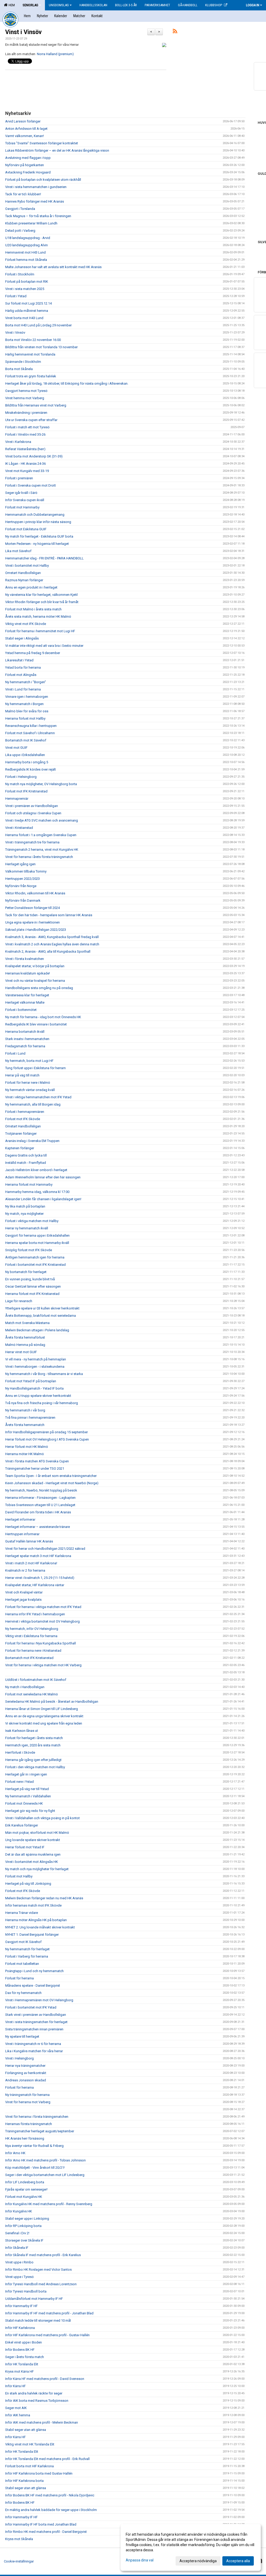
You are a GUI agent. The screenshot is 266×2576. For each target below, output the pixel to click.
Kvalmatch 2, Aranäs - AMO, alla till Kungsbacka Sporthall (48, 951)
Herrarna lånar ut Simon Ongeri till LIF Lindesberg (42, 1709)
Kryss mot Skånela (19, 2539)
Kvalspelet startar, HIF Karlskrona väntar (35, 1585)
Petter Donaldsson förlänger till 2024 (32, 908)
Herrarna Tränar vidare (22, 1913)
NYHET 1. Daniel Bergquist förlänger (32, 1935)
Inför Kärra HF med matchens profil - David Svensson (45, 2379)
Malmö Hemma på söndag (25, 1345)
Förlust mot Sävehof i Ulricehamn (30, 733)
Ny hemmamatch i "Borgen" (26, 682)
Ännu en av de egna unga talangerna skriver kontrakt (44, 1716)
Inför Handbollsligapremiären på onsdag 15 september (46, 1432)
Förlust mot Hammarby (22, 507)
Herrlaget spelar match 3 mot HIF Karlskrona (38, 1556)
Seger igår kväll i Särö (21, 493)
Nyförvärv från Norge (21, 886)
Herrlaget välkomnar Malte (25, 1002)
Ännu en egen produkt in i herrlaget (31, 587)
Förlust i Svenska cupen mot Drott (31, 485)
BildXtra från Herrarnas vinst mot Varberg (36, 405)
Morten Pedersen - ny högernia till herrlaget (37, 544)
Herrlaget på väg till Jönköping (28, 1884)
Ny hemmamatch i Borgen (24, 704)
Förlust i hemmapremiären (25, 1112)
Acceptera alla (238, 2561)
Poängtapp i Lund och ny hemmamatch (34, 1971)
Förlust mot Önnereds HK (24, 1803)
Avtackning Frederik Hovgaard (28, 172)
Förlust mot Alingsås (21, 675)
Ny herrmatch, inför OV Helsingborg (32, 1629)
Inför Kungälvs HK (19, 2211)
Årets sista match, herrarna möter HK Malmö (38, 616)
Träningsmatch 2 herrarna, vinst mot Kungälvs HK (42, 850)
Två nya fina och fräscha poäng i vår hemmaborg (42, 1403)
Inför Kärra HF (15, 2386)
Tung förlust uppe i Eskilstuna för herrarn (35, 1068)
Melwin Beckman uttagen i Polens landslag (37, 1330)
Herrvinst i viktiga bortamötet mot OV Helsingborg (42, 1621)
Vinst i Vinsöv (23, 32)
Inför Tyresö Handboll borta (26, 2291)
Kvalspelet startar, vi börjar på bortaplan (35, 966)
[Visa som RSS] (175, 32)
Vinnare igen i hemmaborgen (27, 697)
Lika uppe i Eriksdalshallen (25, 755)
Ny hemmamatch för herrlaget (27, 1949)
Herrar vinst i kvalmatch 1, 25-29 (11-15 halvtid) (40, 1578)
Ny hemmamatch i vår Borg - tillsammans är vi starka (44, 1374)
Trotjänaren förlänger (21, 1134)
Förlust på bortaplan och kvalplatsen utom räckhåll (43, 180)
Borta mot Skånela (19, 369)
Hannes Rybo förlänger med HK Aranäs (35, 201)
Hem (11, 5)
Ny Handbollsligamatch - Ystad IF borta (34, 1388)
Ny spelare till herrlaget (22, 2036)
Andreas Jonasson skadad (26, 2080)
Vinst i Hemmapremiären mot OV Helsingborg (39, 2000)
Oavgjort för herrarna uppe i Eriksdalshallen (37, 1235)
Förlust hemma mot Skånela (26, 260)
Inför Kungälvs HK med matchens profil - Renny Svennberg (49, 2204)
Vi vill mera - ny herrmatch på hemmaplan (36, 1359)
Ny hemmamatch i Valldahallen (28, 1796)
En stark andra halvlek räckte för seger (34, 2393)
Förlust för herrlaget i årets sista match (34, 1738)
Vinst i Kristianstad (19, 828)
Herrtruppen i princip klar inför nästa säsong (38, 522)
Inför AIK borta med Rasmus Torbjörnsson (37, 2401)
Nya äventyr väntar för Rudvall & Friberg (34, 2146)
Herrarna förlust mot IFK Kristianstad (32, 1294)
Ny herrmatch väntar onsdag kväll (30, 1090)
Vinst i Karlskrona (18, 442)
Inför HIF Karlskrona (20, 2328)
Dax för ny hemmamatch (23, 1993)
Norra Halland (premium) (55, 54)
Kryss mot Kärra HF (19, 2371)
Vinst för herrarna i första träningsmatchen (37, 2117)
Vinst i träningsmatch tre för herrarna (32, 842)
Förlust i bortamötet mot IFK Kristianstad (35, 1265)
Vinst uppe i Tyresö (19, 2277)
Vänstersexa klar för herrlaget (27, 995)
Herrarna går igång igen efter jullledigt (33, 1760)
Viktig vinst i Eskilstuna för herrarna (31, 1636)
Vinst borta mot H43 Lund (24, 318)
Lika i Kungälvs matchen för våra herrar (34, 2051)
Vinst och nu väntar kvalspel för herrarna (35, 981)
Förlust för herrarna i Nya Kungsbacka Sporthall (41, 1643)
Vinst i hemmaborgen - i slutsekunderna (35, 1367)
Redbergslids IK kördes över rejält (31, 769)
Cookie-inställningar (19, 2561)
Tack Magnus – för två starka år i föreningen (38, 216)
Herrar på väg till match (22, 1075)
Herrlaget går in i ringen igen (26, 1774)
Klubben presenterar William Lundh (31, 223)
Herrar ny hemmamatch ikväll (27, 1228)
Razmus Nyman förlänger (24, 580)
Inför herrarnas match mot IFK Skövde (33, 1905)
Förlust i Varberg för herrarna (27, 1956)
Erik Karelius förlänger (22, 1825)
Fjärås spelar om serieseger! (26, 2189)
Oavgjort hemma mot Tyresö (26, 391)
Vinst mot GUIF (16, 748)
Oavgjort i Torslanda (20, 209)
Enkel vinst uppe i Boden (24, 2342)
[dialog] (191, 2547)
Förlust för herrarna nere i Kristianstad (33, 1651)
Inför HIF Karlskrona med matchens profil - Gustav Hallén (47, 2335)
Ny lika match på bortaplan (25, 1206)
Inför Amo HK (15, 2153)
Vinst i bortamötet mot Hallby (27, 566)
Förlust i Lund (15, 1053)
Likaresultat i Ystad (19, 660)
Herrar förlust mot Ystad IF (25, 1847)
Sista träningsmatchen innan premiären (34, 2029)
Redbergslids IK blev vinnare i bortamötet (36, 1024)
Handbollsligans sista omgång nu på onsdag (39, 988)
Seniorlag (30, 5)
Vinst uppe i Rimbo (19, 2262)
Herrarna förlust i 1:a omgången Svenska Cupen (41, 835)
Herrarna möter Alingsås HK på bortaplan (36, 1920)
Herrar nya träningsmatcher (25, 2066)
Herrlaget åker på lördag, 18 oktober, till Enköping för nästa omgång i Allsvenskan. (67, 383)
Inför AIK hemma (18, 2415)
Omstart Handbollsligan (23, 573)
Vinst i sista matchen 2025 (25, 289)
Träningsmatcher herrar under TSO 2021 (35, 1468)
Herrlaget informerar (20, 1519)
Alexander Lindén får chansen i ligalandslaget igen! (43, 1199)
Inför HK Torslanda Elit (22, 2364)
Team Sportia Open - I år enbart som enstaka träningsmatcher (51, 1476)
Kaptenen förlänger (20, 1148)
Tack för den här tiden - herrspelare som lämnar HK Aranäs (49, 915)
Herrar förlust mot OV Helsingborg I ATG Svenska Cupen (47, 1439)
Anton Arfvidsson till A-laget (26, 129)
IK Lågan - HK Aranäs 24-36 (25, 464)
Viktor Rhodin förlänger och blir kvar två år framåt (42, 602)
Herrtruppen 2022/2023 (22, 879)
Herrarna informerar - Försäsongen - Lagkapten (40, 1498)
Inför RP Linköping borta (23, 2226)
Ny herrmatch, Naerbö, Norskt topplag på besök (41, 1490)
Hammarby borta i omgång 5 (27, 762)
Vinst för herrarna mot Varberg (28, 2102)
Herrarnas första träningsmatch (29, 2124)
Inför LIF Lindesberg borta (25, 2182)
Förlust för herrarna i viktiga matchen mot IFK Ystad (43, 1607)
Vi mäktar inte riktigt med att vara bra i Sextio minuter (44, 646)
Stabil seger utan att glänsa (26, 2430)
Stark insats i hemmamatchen (27, 1039)
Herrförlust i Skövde (20, 1752)
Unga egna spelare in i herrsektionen (32, 922)
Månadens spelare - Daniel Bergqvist (33, 1986)
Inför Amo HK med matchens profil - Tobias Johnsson (45, 2160)
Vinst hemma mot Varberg (25, 398)
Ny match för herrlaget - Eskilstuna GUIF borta (39, 536)
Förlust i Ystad (16, 296)
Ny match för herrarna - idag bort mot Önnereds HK (43, 1017)
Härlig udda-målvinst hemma (27, 311)
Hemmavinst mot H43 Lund (25, 252)
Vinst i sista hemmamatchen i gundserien (36, 187)
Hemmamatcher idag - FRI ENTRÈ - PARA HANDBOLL (44, 558)
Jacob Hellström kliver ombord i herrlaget (36, 1170)
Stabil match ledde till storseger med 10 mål (38, 2320)
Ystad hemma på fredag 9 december (33, 653)
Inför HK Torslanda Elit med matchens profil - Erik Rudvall (47, 2459)
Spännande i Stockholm (23, 362)
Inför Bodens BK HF (20, 2350)
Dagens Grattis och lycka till (26, 1155)
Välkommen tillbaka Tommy (26, 871)
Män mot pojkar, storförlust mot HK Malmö (37, 1833)
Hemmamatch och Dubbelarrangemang (35, 515)
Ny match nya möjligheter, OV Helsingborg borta (41, 784)
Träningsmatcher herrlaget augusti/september (40, 2131)
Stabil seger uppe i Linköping (27, 2219)
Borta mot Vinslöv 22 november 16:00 (33, 340)
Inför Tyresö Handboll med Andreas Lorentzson (41, 2284)
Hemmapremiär (17, 799)
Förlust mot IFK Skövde (23, 1119)
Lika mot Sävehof (18, 551)
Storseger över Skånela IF (24, 2240)
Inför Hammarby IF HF (21, 2306)
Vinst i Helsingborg (19, 2058)
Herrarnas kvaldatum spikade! (28, 973)
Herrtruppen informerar (22, 1534)
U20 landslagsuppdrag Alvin (26, 245)
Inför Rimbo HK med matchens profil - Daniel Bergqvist (46, 2532)
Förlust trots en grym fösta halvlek (31, 376)
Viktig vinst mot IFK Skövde (26, 624)
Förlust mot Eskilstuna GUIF (26, 529)
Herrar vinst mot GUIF (21, 1352)
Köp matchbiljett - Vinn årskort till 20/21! (35, 2168)
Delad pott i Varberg (20, 231)
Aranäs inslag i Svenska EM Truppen (32, 1141)
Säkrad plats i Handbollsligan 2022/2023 (36, 930)
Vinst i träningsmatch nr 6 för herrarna (33, 2044)
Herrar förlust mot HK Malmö (27, 1447)
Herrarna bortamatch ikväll (25, 1032)
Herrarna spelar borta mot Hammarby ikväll (37, 1243)
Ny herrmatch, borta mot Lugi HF (29, 1061)
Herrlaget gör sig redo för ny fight (30, 1811)
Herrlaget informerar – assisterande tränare (38, 1527)
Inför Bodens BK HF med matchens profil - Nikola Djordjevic (50, 2495)
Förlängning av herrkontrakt (26, 2073)
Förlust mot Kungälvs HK (24, 2197)
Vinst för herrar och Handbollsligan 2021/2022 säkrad (45, 1549)
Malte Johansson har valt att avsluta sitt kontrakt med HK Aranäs (53, 267)
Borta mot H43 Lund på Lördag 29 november (38, 325)
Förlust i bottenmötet (21, 1010)
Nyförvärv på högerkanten (25, 165)
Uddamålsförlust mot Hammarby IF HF (34, 2299)
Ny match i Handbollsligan (25, 1687)
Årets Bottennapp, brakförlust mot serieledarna (41, 1316)
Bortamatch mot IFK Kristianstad (29, 1658)
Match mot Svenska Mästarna (27, 1323)
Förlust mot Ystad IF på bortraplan (31, 1381)
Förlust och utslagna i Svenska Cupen (33, 813)
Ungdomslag (59, 5)
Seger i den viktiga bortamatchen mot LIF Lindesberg (45, 2175)
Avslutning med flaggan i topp (28, 158)
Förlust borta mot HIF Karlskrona (29, 2466)
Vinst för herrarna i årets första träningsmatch (39, 857)
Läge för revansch (19, 1301)
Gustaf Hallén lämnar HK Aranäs (29, 1541)
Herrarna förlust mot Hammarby (29, 1184)
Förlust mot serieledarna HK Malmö (32, 1694)
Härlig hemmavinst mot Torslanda (30, 354)
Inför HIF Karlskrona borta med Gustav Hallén (39, 2473)
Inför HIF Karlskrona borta (24, 2481)
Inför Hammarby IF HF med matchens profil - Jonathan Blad (49, 2313)
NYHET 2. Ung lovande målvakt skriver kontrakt (40, 1927)
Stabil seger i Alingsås (22, 638)
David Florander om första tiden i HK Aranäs (38, 1512)
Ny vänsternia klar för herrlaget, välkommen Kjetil (41, 595)
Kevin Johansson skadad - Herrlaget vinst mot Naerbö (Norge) (52, 1483)
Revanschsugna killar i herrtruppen (31, 726)
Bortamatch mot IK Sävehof (26, 740)
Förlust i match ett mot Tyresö (27, 427)
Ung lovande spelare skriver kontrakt (33, 1840)
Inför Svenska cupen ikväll (25, 500)
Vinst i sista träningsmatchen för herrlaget (36, 2022)
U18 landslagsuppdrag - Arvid (28, 238)
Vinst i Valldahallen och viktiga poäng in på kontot (42, 1818)
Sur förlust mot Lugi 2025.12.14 (28, 303)
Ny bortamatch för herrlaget (26, 1272)
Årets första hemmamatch (25, 1425)
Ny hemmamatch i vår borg (25, 1410)
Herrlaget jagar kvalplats (23, 1600)
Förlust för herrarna (19, 1978)
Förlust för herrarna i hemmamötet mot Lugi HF (40, 631)
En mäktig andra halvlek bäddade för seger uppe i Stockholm (51, 2510)
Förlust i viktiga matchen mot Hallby (32, 1221)
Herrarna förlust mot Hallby (25, 718)
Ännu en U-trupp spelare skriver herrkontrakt (38, 1396)
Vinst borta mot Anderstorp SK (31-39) (34, 456)
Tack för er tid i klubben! (23, 194)
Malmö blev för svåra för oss (27, 711)
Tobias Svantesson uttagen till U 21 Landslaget (40, 1505)
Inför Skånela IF (17, 2248)
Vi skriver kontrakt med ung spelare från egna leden (44, 1723)
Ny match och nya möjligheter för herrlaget (37, 1869)
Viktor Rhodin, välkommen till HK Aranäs (35, 893)
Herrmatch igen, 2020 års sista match (33, 1745)
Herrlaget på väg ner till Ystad (27, 1789)
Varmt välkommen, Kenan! (25, 136)
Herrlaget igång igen (20, 864)
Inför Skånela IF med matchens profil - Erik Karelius (43, 2255)
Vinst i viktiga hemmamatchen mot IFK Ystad (38, 1097)
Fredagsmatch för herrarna (25, 1046)
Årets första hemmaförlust (25, 1337)
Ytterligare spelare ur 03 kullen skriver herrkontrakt (42, 1308)
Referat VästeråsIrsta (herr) (25, 449)
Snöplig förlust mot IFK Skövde (29, 1250)
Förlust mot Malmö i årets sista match (33, 609)
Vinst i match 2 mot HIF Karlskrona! (31, 1563)
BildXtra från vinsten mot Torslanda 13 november (41, 347)
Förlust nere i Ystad (19, 1782)
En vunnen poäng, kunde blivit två (30, 1279)
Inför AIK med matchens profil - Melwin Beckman (42, 2422)
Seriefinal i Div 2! (17, 2233)
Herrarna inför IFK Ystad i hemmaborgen (35, 1614)
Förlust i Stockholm (20, 274)
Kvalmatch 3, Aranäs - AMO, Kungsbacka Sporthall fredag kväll (52, 937)
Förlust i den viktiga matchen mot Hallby (35, 1767)
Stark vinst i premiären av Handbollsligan (36, 2015)
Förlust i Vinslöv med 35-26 (25, 434)
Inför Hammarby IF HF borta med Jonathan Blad (41, 2524)
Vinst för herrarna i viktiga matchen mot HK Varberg (43, 1665)
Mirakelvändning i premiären (26, 413)
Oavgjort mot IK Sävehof (23, 1942)
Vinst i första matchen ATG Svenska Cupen (37, 1461)
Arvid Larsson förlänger (23, 121)
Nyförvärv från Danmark (23, 900)
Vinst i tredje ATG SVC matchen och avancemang (42, 820)
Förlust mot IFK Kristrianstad (26, 791)
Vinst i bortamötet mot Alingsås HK (32, 1862)
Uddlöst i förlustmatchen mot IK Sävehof (36, 1680)
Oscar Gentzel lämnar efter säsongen (33, 1286)
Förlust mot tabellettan (22, 1964)
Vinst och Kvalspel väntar (24, 1592)
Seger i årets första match (25, 2357)
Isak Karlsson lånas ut (22, 1731)
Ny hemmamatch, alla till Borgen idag (33, 1104)
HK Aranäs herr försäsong (25, 2138)
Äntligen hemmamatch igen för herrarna (35, 1257)
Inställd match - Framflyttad (26, 1163)
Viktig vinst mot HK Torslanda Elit (30, 2444)
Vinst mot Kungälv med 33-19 (27, 471)
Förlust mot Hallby (19, 1876)
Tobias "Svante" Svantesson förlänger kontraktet (42, 143)
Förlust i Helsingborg (21, 777)
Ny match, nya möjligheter (24, 1214)
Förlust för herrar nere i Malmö (28, 1083)
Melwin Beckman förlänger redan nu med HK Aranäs (44, 1898)
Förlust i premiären (19, 478)
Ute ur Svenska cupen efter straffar (31, 420)
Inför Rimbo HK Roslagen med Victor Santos (38, 2270)
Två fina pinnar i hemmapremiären (30, 1418)
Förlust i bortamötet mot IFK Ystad (31, 2007)
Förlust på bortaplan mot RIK (27, 282)
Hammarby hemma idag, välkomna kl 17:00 (37, 1192)
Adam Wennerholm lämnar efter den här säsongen (43, 1177)
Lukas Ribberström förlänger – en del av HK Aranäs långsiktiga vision (57, 150)
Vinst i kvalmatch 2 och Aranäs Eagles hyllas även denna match (52, 944)
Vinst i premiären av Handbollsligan (32, 806)
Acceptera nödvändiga (198, 2561)
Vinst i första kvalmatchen (25, 959)
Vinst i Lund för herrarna (23, 689)
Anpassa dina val (140, 2560)
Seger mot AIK (16, 2408)
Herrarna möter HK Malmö (25, 1454)
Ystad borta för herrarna (23, 667)
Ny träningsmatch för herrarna (27, 2095)
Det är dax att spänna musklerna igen (33, 1854)
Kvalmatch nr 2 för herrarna (25, 1570)
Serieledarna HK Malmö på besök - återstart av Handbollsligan (52, 1702)
